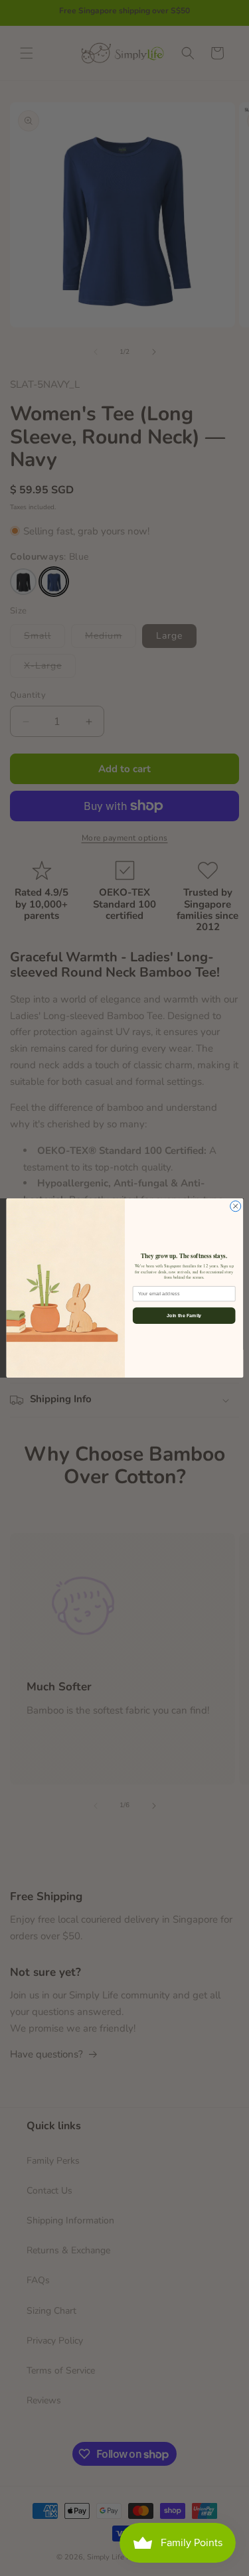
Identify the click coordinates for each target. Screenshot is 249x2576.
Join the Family (184, 1316)
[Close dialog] (235, 1206)
